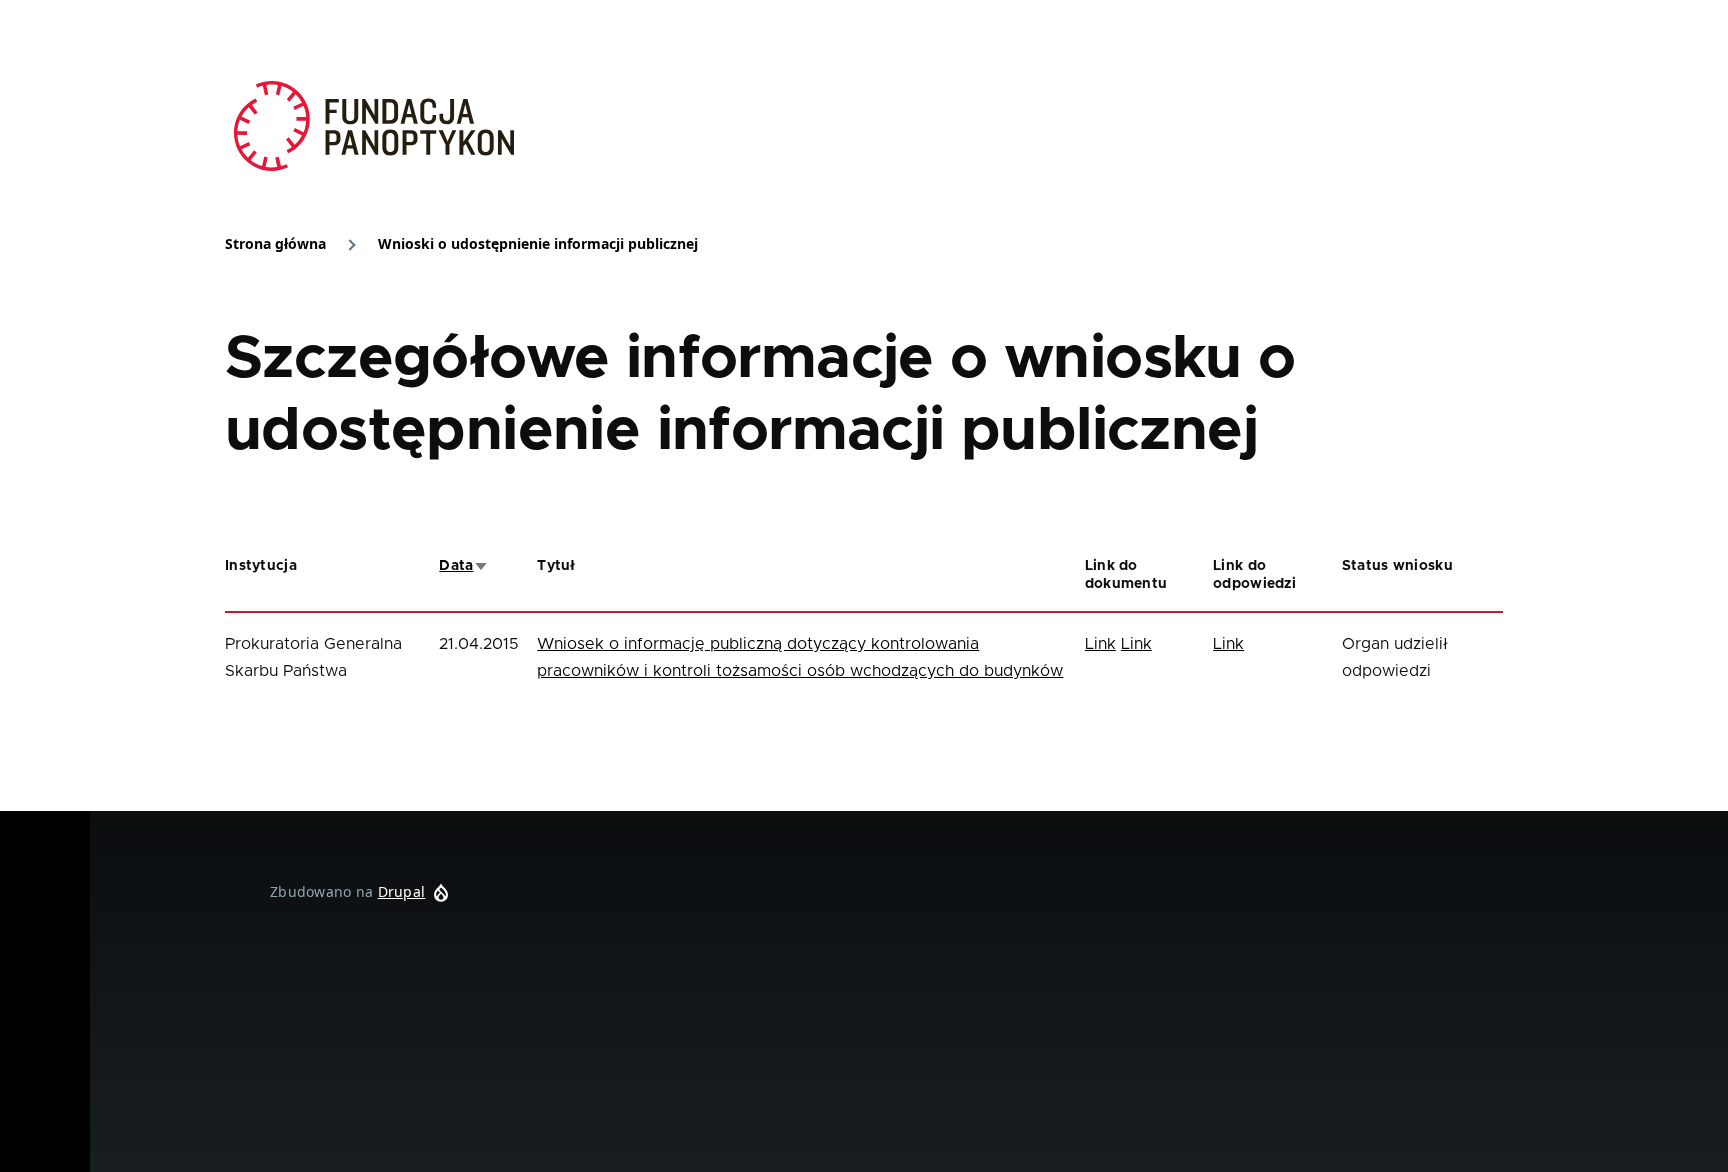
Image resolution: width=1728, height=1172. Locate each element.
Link (1100, 644)
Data (464, 566)
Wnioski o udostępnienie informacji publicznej (538, 243)
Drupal (402, 891)
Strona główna (275, 243)
